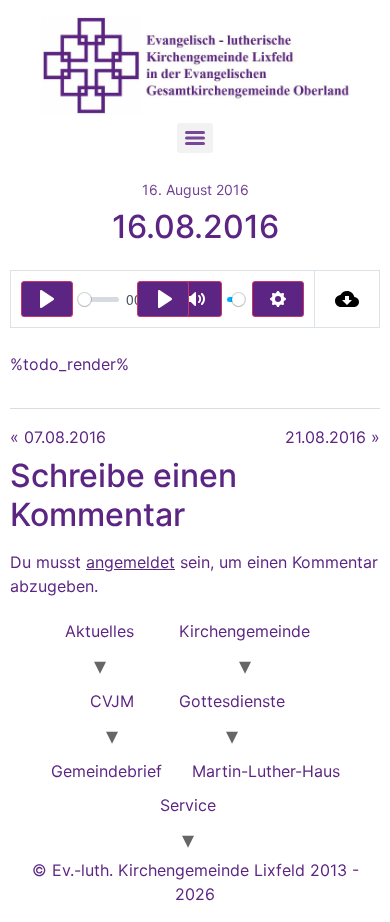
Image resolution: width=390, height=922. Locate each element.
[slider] (98, 299)
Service (188, 805)
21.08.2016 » (332, 437)
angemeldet (130, 562)
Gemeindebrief (106, 771)
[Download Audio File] (347, 299)
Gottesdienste (232, 701)
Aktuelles (99, 631)
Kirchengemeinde (244, 631)
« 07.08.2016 (58, 437)
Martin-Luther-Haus (266, 771)
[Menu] (195, 138)
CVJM (112, 701)
